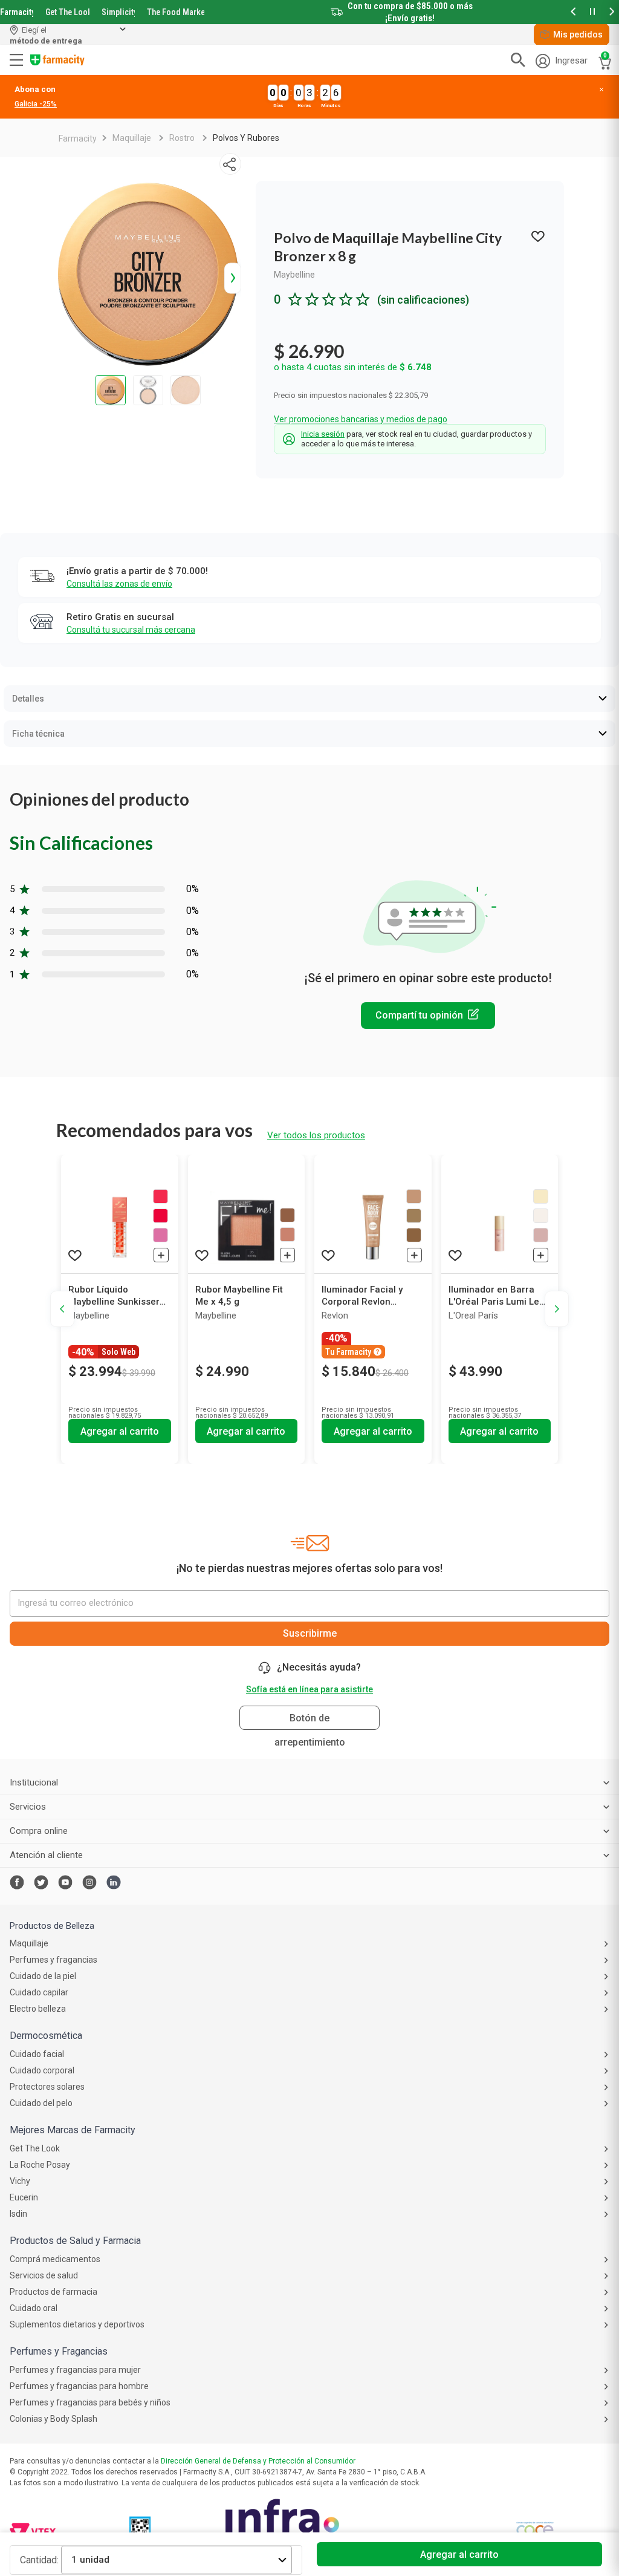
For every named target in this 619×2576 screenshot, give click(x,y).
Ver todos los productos (316, 1135)
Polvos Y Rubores (246, 138)
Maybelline (294, 275)
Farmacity (17, 12)
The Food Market (176, 12)
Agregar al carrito (459, 2555)
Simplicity (118, 12)
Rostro (182, 138)
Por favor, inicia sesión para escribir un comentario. (428, 1016)
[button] (573, 12)
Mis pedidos (578, 34)
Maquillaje (132, 138)
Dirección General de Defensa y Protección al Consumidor (258, 2461)
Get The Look (67, 12)
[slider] (309, 12)
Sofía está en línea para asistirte (309, 1689)
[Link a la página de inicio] (78, 139)
